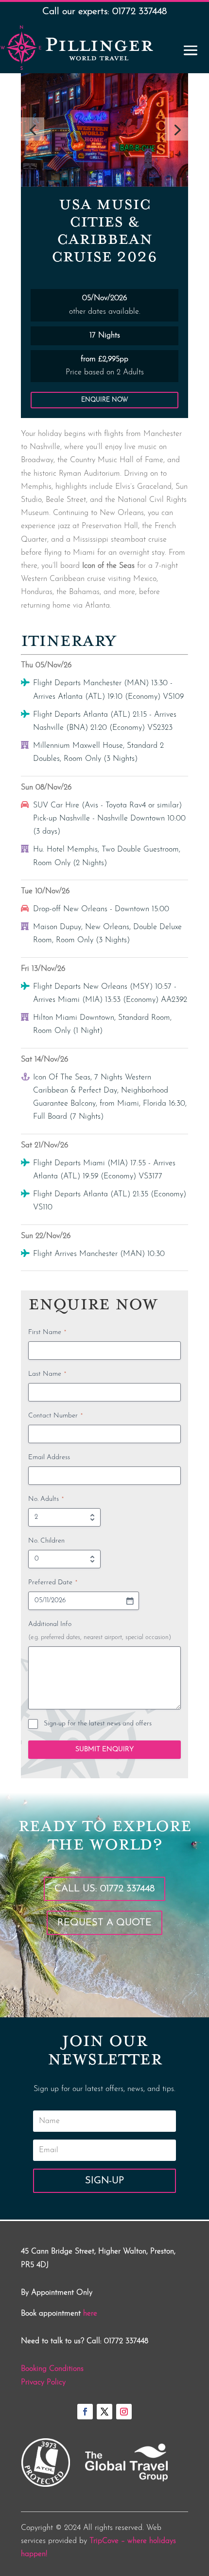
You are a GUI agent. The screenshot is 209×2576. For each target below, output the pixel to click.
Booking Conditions (52, 2369)
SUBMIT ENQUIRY (104, 1749)
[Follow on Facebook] (85, 2412)
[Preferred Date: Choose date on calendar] (130, 1601)
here (90, 2314)
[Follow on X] (104, 2412)
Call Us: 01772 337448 (104, 1889)
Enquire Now (105, 400)
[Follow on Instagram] (124, 2412)
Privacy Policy (43, 2383)
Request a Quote (104, 1923)
